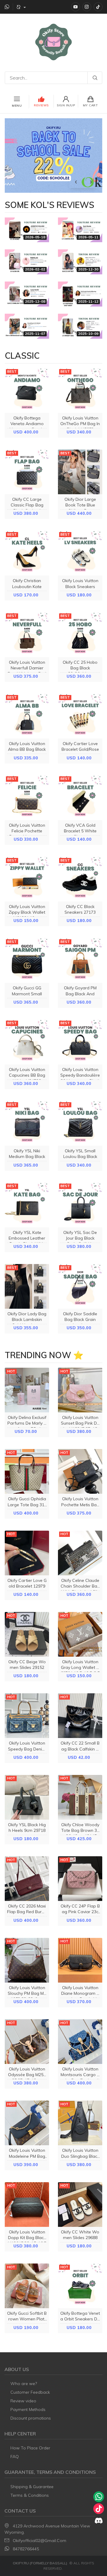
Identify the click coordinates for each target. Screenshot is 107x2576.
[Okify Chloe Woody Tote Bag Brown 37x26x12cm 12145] (80, 1797)
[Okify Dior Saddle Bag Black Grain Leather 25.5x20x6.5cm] (80, 1286)
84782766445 (26, 2549)
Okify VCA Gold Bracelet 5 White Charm (80, 831)
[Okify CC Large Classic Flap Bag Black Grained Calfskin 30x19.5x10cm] (27, 472)
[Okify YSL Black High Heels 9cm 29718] (27, 1797)
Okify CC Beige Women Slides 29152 (27, 1665)
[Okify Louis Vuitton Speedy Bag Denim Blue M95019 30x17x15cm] (27, 1716)
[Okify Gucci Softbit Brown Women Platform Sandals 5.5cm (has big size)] (27, 2286)
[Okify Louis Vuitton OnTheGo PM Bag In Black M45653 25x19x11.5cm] (80, 391)
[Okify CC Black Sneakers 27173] (80, 879)
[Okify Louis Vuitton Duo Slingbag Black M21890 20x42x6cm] (80, 2123)
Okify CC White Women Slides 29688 (80, 2235)
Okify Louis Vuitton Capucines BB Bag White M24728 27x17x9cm (27, 1078)
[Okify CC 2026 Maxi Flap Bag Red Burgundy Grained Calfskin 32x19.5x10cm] (27, 1879)
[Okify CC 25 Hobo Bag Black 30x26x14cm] (80, 635)
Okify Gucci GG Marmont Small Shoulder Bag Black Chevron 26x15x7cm (27, 996)
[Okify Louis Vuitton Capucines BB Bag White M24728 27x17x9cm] (27, 1042)
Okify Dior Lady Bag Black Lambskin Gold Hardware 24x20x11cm (27, 1322)
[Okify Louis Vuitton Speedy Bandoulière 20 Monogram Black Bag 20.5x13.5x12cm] (80, 1042)
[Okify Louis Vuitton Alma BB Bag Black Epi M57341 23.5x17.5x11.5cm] (27, 716)
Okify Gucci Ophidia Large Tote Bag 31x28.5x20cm (27, 1504)
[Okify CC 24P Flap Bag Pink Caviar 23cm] (80, 1879)
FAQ (15, 2457)
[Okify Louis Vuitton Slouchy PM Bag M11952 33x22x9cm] (27, 1960)
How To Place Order (30, 2448)
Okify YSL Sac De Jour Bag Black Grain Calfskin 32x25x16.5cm (80, 1241)
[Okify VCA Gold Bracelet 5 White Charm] (80, 798)
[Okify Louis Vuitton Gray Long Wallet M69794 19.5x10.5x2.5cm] (80, 1634)
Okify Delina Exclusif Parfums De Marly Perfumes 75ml (27, 1423)
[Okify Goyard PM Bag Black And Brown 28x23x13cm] (80, 960)
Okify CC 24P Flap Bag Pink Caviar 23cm (80, 1912)
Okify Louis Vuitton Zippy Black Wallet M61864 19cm (27, 912)
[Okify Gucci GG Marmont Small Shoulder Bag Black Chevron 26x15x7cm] (27, 960)
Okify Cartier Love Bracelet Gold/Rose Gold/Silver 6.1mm (80, 749)
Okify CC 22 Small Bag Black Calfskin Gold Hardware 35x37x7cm (80, 1752)
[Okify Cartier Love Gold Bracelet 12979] (27, 1553)
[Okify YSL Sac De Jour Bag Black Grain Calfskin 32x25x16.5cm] (80, 1205)
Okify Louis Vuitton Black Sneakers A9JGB (80, 586)
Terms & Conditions (30, 2495)
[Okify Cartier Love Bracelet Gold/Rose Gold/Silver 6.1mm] (80, 716)
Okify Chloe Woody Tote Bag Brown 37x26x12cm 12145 (80, 1830)
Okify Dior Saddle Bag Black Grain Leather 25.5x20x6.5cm (80, 1322)
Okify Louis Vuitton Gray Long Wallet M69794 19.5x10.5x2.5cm (80, 1670)
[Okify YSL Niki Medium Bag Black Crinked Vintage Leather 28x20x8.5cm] (27, 1123)
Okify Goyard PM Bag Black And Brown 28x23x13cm (80, 994)
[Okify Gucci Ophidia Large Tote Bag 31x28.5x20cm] (27, 1471)
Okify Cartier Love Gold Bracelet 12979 (27, 1583)
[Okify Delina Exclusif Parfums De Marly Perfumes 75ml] (27, 1390)
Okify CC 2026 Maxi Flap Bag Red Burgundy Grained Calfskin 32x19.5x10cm (27, 1915)
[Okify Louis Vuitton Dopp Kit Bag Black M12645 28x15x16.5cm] (27, 2205)
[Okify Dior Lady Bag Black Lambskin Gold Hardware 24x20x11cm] (27, 1286)
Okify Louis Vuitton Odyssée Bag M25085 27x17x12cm (27, 2075)
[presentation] (76, 181)
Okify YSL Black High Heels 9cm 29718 (27, 1828)
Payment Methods (28, 2409)
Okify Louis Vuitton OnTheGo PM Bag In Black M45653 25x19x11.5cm (80, 427)
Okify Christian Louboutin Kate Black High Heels (27, 586)
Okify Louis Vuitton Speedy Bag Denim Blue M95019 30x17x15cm (27, 1752)
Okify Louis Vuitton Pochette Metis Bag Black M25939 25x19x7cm (80, 1507)
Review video (23, 2401)
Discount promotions (31, 2418)
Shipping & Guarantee (32, 2487)
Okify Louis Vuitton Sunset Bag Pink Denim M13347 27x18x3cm (80, 1426)
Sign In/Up (66, 105)
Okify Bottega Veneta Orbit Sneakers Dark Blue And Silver (80, 2319)
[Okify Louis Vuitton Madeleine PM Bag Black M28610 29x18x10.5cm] (27, 2123)
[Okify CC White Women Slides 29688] (80, 2205)
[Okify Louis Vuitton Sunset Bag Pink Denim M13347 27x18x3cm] (80, 1390)
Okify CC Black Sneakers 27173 (80, 909)
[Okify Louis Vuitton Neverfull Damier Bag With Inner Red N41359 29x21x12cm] (27, 635)
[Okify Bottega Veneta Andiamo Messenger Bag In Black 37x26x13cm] (27, 391)
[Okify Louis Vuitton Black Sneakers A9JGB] (80, 553)
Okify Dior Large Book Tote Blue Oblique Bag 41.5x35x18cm (80, 508)
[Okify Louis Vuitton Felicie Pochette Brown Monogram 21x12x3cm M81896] (27, 798)
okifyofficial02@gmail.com (40, 2541)
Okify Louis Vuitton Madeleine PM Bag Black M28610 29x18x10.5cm (27, 2159)
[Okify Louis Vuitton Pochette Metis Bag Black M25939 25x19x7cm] (80, 1471)
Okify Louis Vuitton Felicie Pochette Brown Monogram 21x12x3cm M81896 (27, 834)
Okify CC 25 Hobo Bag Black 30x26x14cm (80, 668)
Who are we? (24, 2384)
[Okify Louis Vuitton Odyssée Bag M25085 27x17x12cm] (27, 2042)
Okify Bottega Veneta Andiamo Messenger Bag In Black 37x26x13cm (27, 427)
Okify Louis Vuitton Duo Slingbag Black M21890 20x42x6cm (80, 2156)
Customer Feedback (30, 2392)
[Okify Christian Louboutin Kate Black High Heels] (27, 553)
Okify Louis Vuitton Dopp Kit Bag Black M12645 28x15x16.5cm (27, 2241)
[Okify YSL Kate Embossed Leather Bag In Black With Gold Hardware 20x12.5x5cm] (27, 1205)
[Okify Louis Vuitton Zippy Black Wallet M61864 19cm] (27, 879)
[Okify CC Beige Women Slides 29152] (27, 1634)
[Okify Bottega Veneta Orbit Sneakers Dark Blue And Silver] (80, 2286)
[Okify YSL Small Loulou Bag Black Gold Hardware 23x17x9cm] (80, 1123)
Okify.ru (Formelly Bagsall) (40, 2563)
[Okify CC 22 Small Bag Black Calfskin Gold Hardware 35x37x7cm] (80, 1716)
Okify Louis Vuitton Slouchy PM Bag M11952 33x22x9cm (27, 1993)
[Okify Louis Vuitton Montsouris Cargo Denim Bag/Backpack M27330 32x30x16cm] (80, 2042)
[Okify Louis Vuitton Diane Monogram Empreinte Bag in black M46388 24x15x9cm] (80, 1960)
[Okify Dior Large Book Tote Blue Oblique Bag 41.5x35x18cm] (80, 472)
